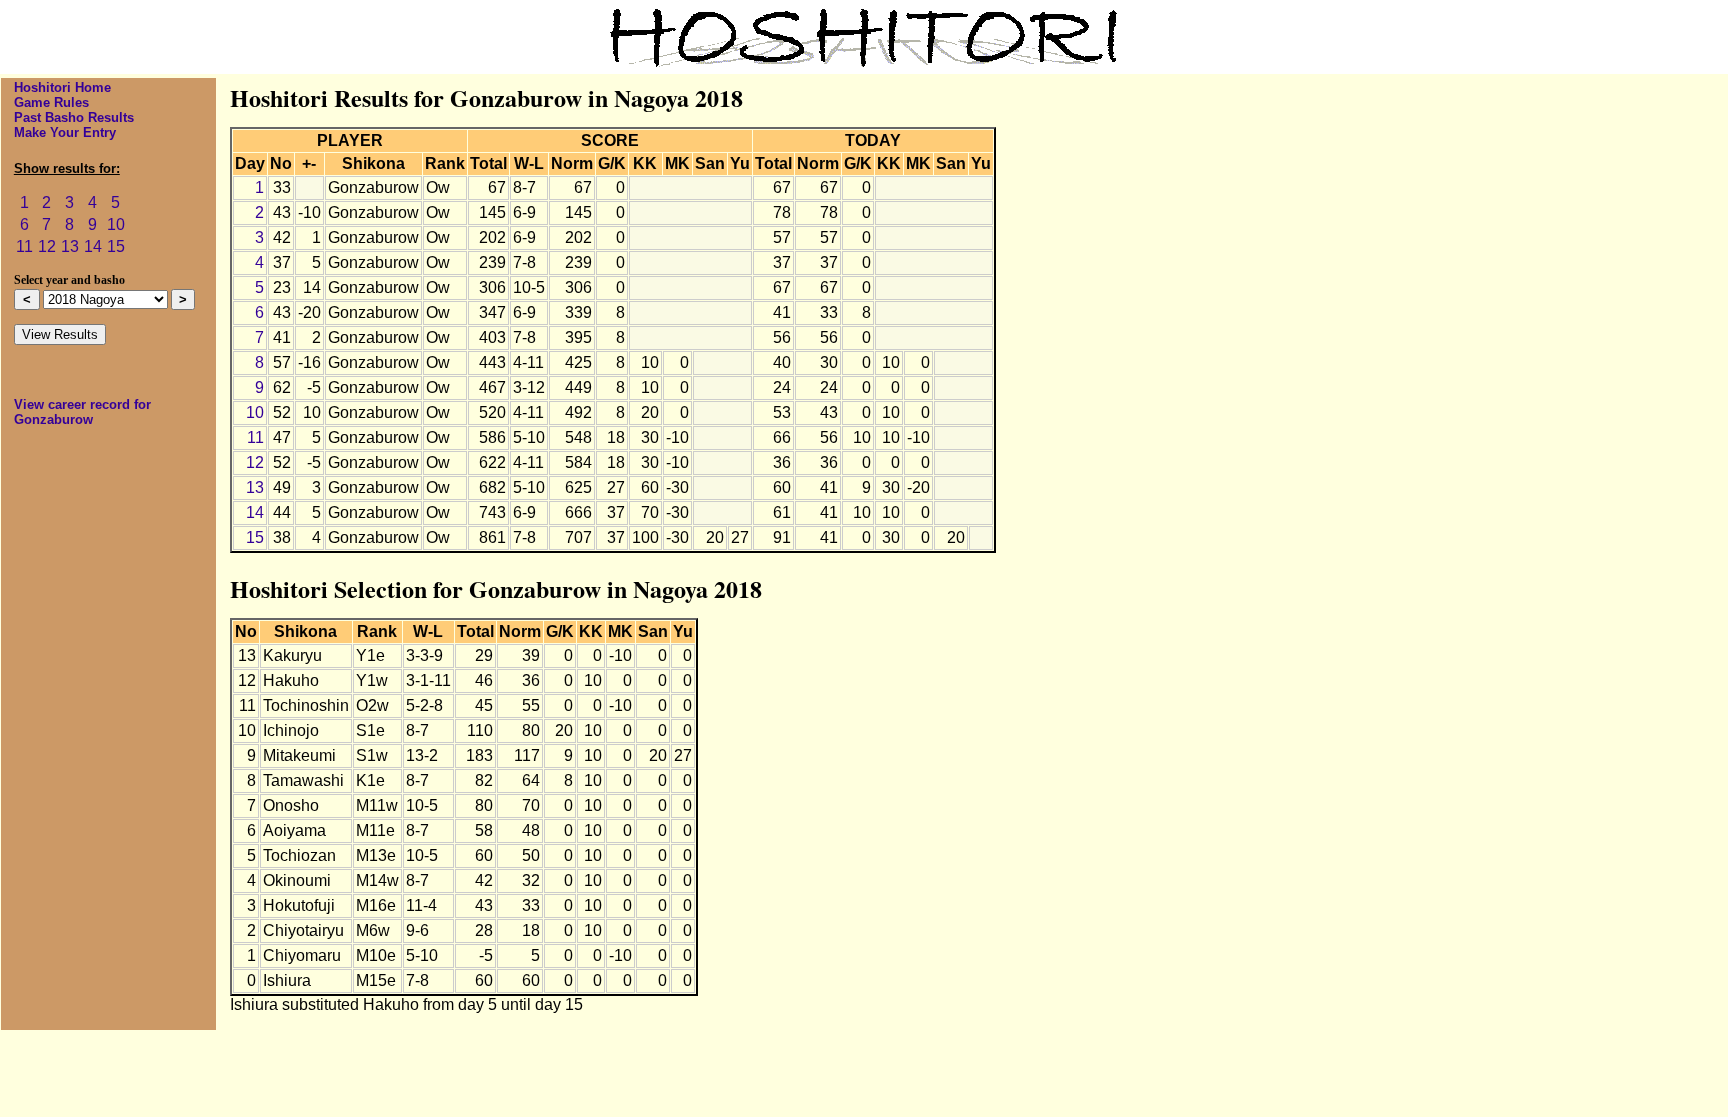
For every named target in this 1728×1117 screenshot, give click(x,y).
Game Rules (51, 102)
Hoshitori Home (62, 87)
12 (47, 246)
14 (93, 246)
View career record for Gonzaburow (82, 412)
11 (24, 246)
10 (116, 224)
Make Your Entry (65, 132)
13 (70, 246)
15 (116, 246)
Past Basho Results (74, 117)
